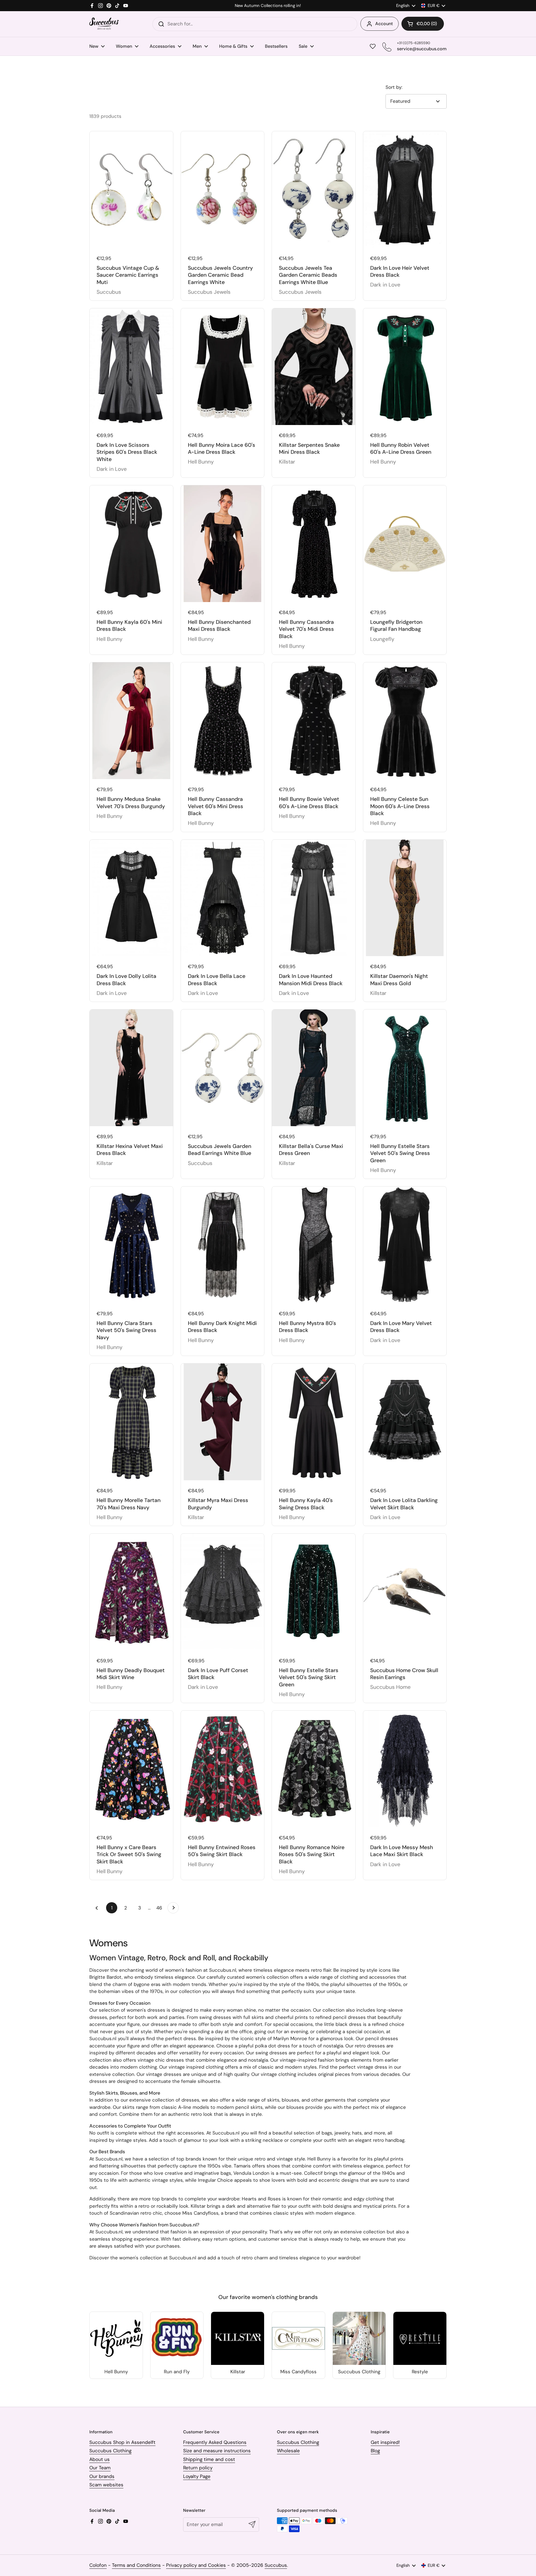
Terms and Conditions (136, 2565)
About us (100, 2459)
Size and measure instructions (217, 2451)
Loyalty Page (197, 2476)
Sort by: (394, 87)
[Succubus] (104, 24)
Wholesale (288, 2451)
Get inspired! (385, 2442)
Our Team (100, 2468)
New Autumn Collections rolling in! (268, 6)
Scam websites (106, 2485)
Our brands (102, 2476)
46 (161, 1908)
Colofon (98, 2565)
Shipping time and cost (209, 2459)
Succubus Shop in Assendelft (122, 2442)
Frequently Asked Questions (215, 2442)
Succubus (276, 2565)
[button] (423, 24)
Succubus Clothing (110, 2451)
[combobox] (255, 24)
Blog (375, 2451)
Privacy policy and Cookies (196, 2565)
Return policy (198, 2468)
